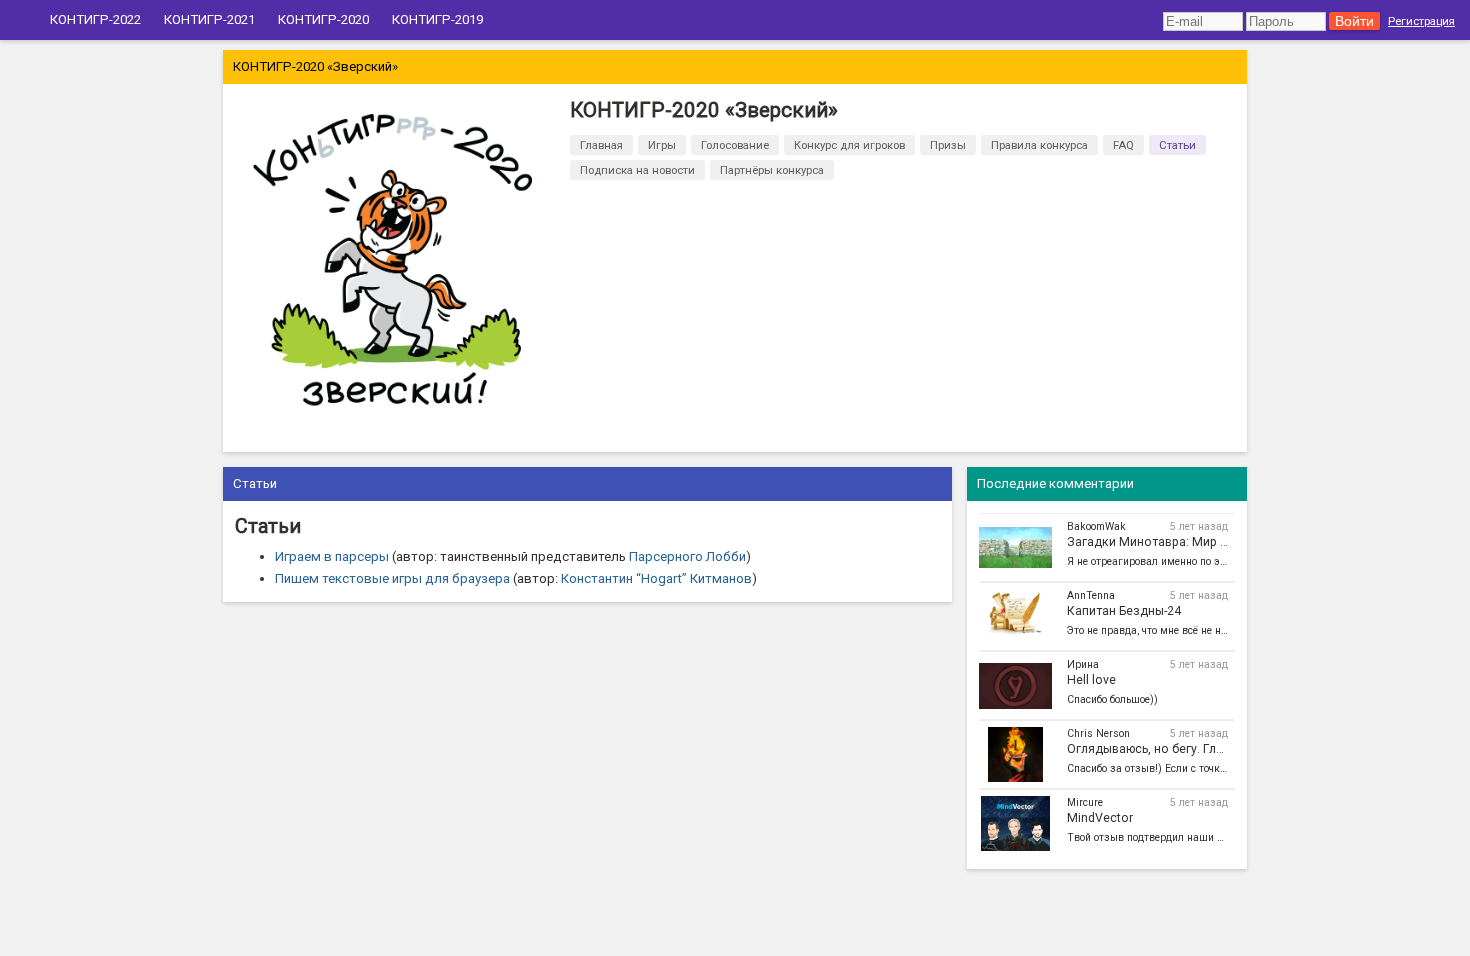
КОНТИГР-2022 (95, 19)
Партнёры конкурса (772, 170)
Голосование (735, 145)
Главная (601, 145)
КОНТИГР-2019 (437, 19)
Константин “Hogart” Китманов (656, 578)
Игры (662, 145)
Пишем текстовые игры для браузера (392, 578)
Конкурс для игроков (849, 145)
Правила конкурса (1039, 145)
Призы (948, 145)
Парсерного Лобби (687, 556)
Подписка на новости (637, 170)
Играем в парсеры (332, 556)
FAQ (1123, 145)
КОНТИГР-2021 (209, 19)
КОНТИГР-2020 (323, 19)
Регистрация (1421, 21)
